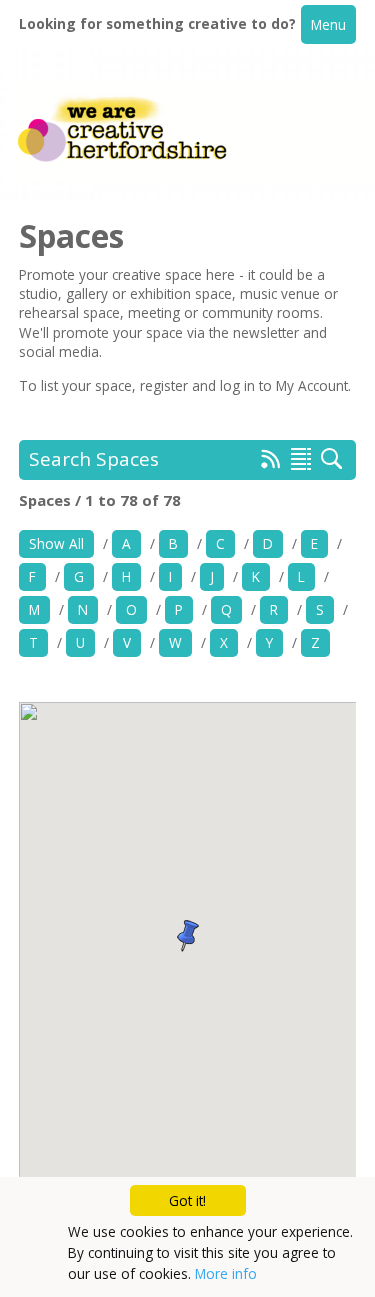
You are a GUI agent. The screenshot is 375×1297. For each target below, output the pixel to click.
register (166, 385)
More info (226, 1273)
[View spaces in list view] (301, 459)
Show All (56, 543)
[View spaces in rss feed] (271, 463)
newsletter (268, 332)
